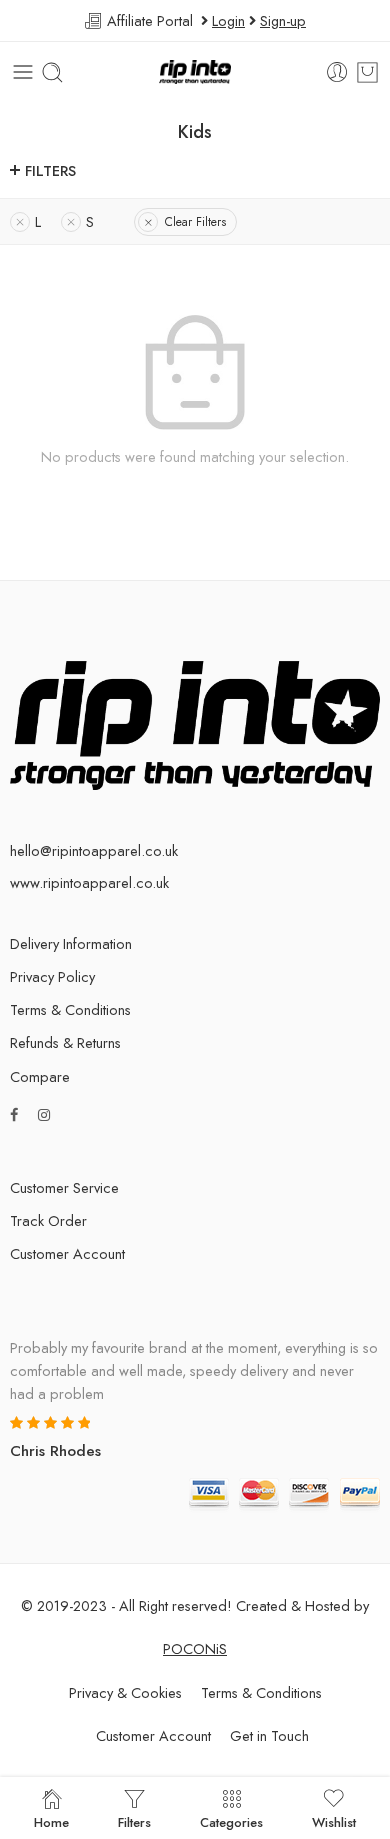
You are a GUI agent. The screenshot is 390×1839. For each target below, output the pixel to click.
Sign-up (283, 20)
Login (228, 20)
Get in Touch (269, 1735)
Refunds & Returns (65, 1042)
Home (51, 1821)
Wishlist (334, 1821)
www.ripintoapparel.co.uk (89, 882)
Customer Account (67, 1253)
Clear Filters (195, 222)
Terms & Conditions (70, 1009)
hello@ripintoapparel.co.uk (94, 850)
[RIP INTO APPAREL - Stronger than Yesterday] (195, 72)
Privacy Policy (52, 976)
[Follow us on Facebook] (14, 1114)
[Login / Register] (337, 72)
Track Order (48, 1220)
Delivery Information (71, 943)
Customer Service (64, 1187)
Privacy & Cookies (125, 1692)
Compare (40, 1076)
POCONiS (195, 1648)
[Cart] (367, 72)
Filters (50, 170)
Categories (231, 1821)
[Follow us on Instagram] (44, 1114)
